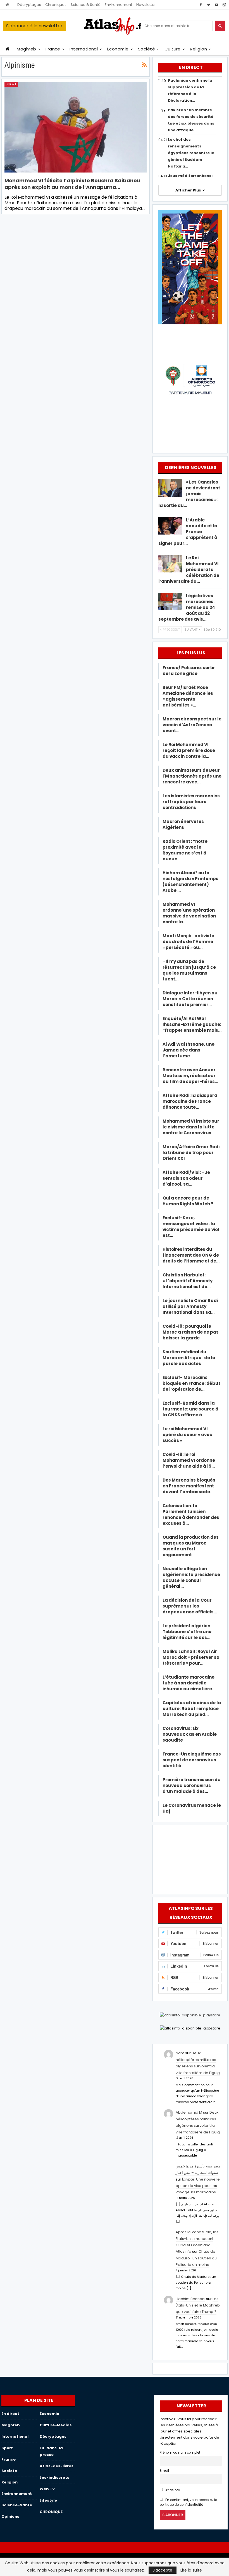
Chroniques (56, 5)
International (84, 49)
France (53, 49)
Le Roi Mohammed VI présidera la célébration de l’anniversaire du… (189, 570)
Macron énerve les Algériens (183, 824)
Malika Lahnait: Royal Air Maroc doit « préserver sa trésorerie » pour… (191, 1657)
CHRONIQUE (51, 2512)
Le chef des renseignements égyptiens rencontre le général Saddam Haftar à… (191, 153)
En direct (10, 2414)
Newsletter (146, 5)
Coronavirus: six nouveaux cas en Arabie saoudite (190, 1734)
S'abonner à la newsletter (34, 26)
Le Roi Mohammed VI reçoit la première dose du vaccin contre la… (189, 750)
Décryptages (29, 5)
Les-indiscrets (54, 2477)
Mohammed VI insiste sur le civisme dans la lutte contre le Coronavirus (191, 1127)
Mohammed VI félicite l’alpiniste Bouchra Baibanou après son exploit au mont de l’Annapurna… (72, 184)
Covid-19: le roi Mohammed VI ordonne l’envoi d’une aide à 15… (189, 1460)
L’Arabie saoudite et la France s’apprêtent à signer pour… (188, 532)
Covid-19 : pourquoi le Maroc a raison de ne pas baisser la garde (191, 1332)
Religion (198, 49)
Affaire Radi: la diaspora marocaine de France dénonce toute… (190, 1101)
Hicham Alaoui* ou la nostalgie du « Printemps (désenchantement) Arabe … (190, 882)
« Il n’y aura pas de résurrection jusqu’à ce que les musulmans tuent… (189, 970)
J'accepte (163, 2570)
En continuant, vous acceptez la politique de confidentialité (189, 2502)
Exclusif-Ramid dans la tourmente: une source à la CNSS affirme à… (190, 1409)
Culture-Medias (56, 2425)
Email (164, 2471)
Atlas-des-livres (57, 2466)
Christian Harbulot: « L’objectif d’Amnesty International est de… (188, 1281)
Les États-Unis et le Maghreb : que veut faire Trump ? (199, 2305)
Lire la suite (191, 2570)
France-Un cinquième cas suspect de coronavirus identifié (192, 1760)
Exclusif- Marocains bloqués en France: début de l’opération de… (191, 1383)
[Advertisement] (190, 1859)
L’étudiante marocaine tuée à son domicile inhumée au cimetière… (189, 1683)
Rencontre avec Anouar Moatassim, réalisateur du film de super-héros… (190, 1076)
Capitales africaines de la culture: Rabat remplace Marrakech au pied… (192, 1709)
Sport (11, 84)
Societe (9, 2471)
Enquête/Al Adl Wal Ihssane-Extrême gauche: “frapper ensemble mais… (192, 1024)
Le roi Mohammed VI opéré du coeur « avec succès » (187, 1435)
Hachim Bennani (190, 2299)
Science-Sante (17, 2505)
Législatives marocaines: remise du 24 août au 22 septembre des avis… (187, 607)
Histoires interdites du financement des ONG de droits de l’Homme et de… (191, 1255)
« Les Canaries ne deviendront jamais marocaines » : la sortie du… (189, 494)
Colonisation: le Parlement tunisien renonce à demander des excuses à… (191, 1514)
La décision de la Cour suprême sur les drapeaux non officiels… (190, 1606)
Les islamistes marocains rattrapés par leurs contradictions (191, 802)
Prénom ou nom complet (180, 2453)
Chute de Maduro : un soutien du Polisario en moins (196, 2258)
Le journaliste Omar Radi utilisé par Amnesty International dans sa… (190, 1306)
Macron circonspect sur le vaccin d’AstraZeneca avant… (192, 725)
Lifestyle (48, 2500)
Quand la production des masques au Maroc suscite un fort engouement (191, 1546)
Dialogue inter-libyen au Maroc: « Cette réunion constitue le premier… (190, 999)
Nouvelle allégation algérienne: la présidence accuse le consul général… (191, 1577)
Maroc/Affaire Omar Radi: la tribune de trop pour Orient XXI (192, 1153)
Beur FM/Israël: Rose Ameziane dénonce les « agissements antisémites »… (188, 696)
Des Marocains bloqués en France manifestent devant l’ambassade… (189, 1486)
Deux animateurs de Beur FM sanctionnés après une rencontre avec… (192, 776)
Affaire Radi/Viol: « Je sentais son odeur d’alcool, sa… (186, 1178)
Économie (118, 49)
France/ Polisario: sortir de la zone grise (189, 671)
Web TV (47, 2489)
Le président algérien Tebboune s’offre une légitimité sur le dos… (187, 1632)
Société (146, 49)
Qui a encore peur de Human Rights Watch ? (188, 1201)
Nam (180, 2053)
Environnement (118, 5)
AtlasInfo (172, 2490)
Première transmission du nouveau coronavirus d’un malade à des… (192, 1785)
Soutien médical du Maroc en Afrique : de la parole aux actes (189, 1358)
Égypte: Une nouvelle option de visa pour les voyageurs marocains (198, 2186)
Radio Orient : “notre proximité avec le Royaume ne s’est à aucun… (185, 850)
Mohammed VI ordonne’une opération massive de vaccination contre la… (189, 913)
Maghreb (26, 49)
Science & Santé (86, 5)
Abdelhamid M (189, 2112)
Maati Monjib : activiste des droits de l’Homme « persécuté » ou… (188, 942)
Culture (173, 49)
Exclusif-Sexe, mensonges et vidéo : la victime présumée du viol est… (191, 1227)
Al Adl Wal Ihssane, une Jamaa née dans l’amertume (189, 1050)
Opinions (10, 2516)
